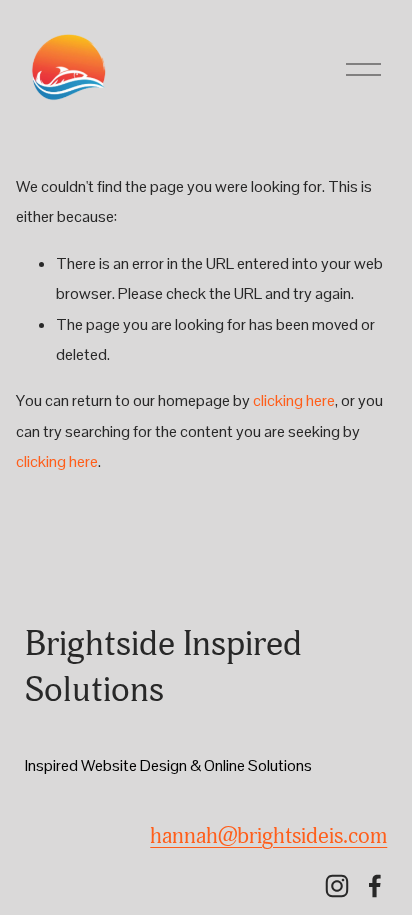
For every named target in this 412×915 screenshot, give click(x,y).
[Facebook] (375, 886)
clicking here (294, 400)
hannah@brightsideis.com (268, 836)
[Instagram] (337, 886)
